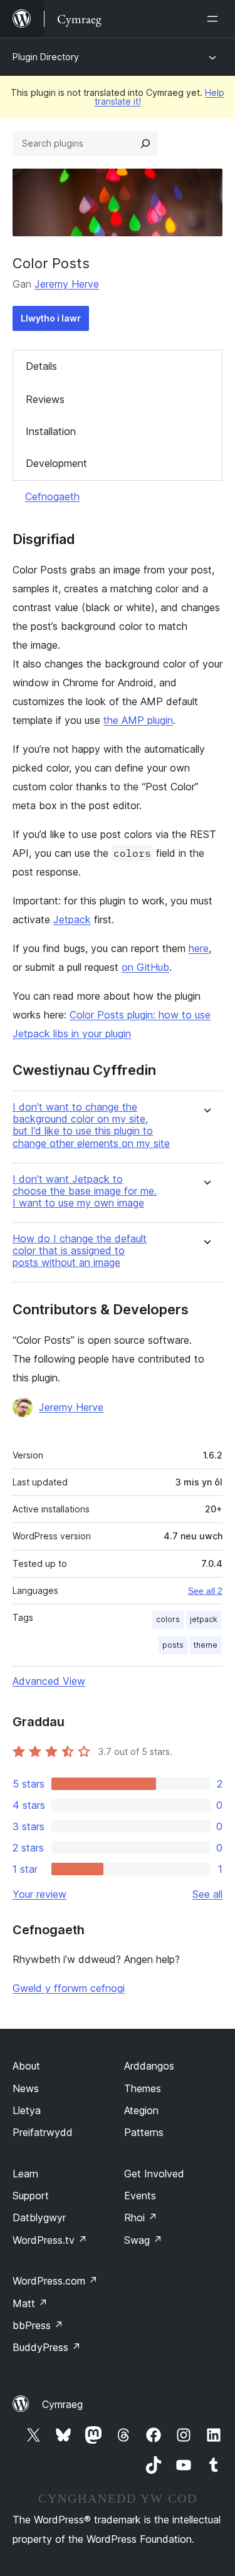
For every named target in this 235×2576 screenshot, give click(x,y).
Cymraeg (62, 2404)
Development (56, 463)
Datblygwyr (39, 2217)
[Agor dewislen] (215, 19)
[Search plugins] (145, 144)
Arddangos (149, 2066)
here (199, 948)
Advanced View (49, 1681)
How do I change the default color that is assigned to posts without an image (80, 1251)
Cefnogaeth (52, 496)
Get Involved (154, 2174)
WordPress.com (55, 2281)
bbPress (38, 2325)
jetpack (204, 1619)
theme (206, 1645)
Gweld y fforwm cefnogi (69, 1988)
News (26, 2088)
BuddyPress (47, 2347)
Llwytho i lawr (51, 318)
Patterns (144, 2132)
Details (41, 366)
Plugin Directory (46, 57)
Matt (30, 2303)
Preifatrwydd (43, 2132)
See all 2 (205, 1591)
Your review (39, 1894)
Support (31, 2196)
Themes (143, 2088)
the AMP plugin (138, 720)
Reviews (45, 399)
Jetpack (72, 919)
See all (207, 1894)
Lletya (27, 2110)
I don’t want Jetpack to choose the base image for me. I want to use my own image (85, 1191)
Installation (51, 431)
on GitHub (145, 967)
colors (168, 1619)
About (26, 2066)
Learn (25, 2174)
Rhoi (141, 2217)
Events (140, 2196)
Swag (143, 2240)
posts (173, 1645)
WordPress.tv (50, 2240)
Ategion (141, 2110)
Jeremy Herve (67, 284)
